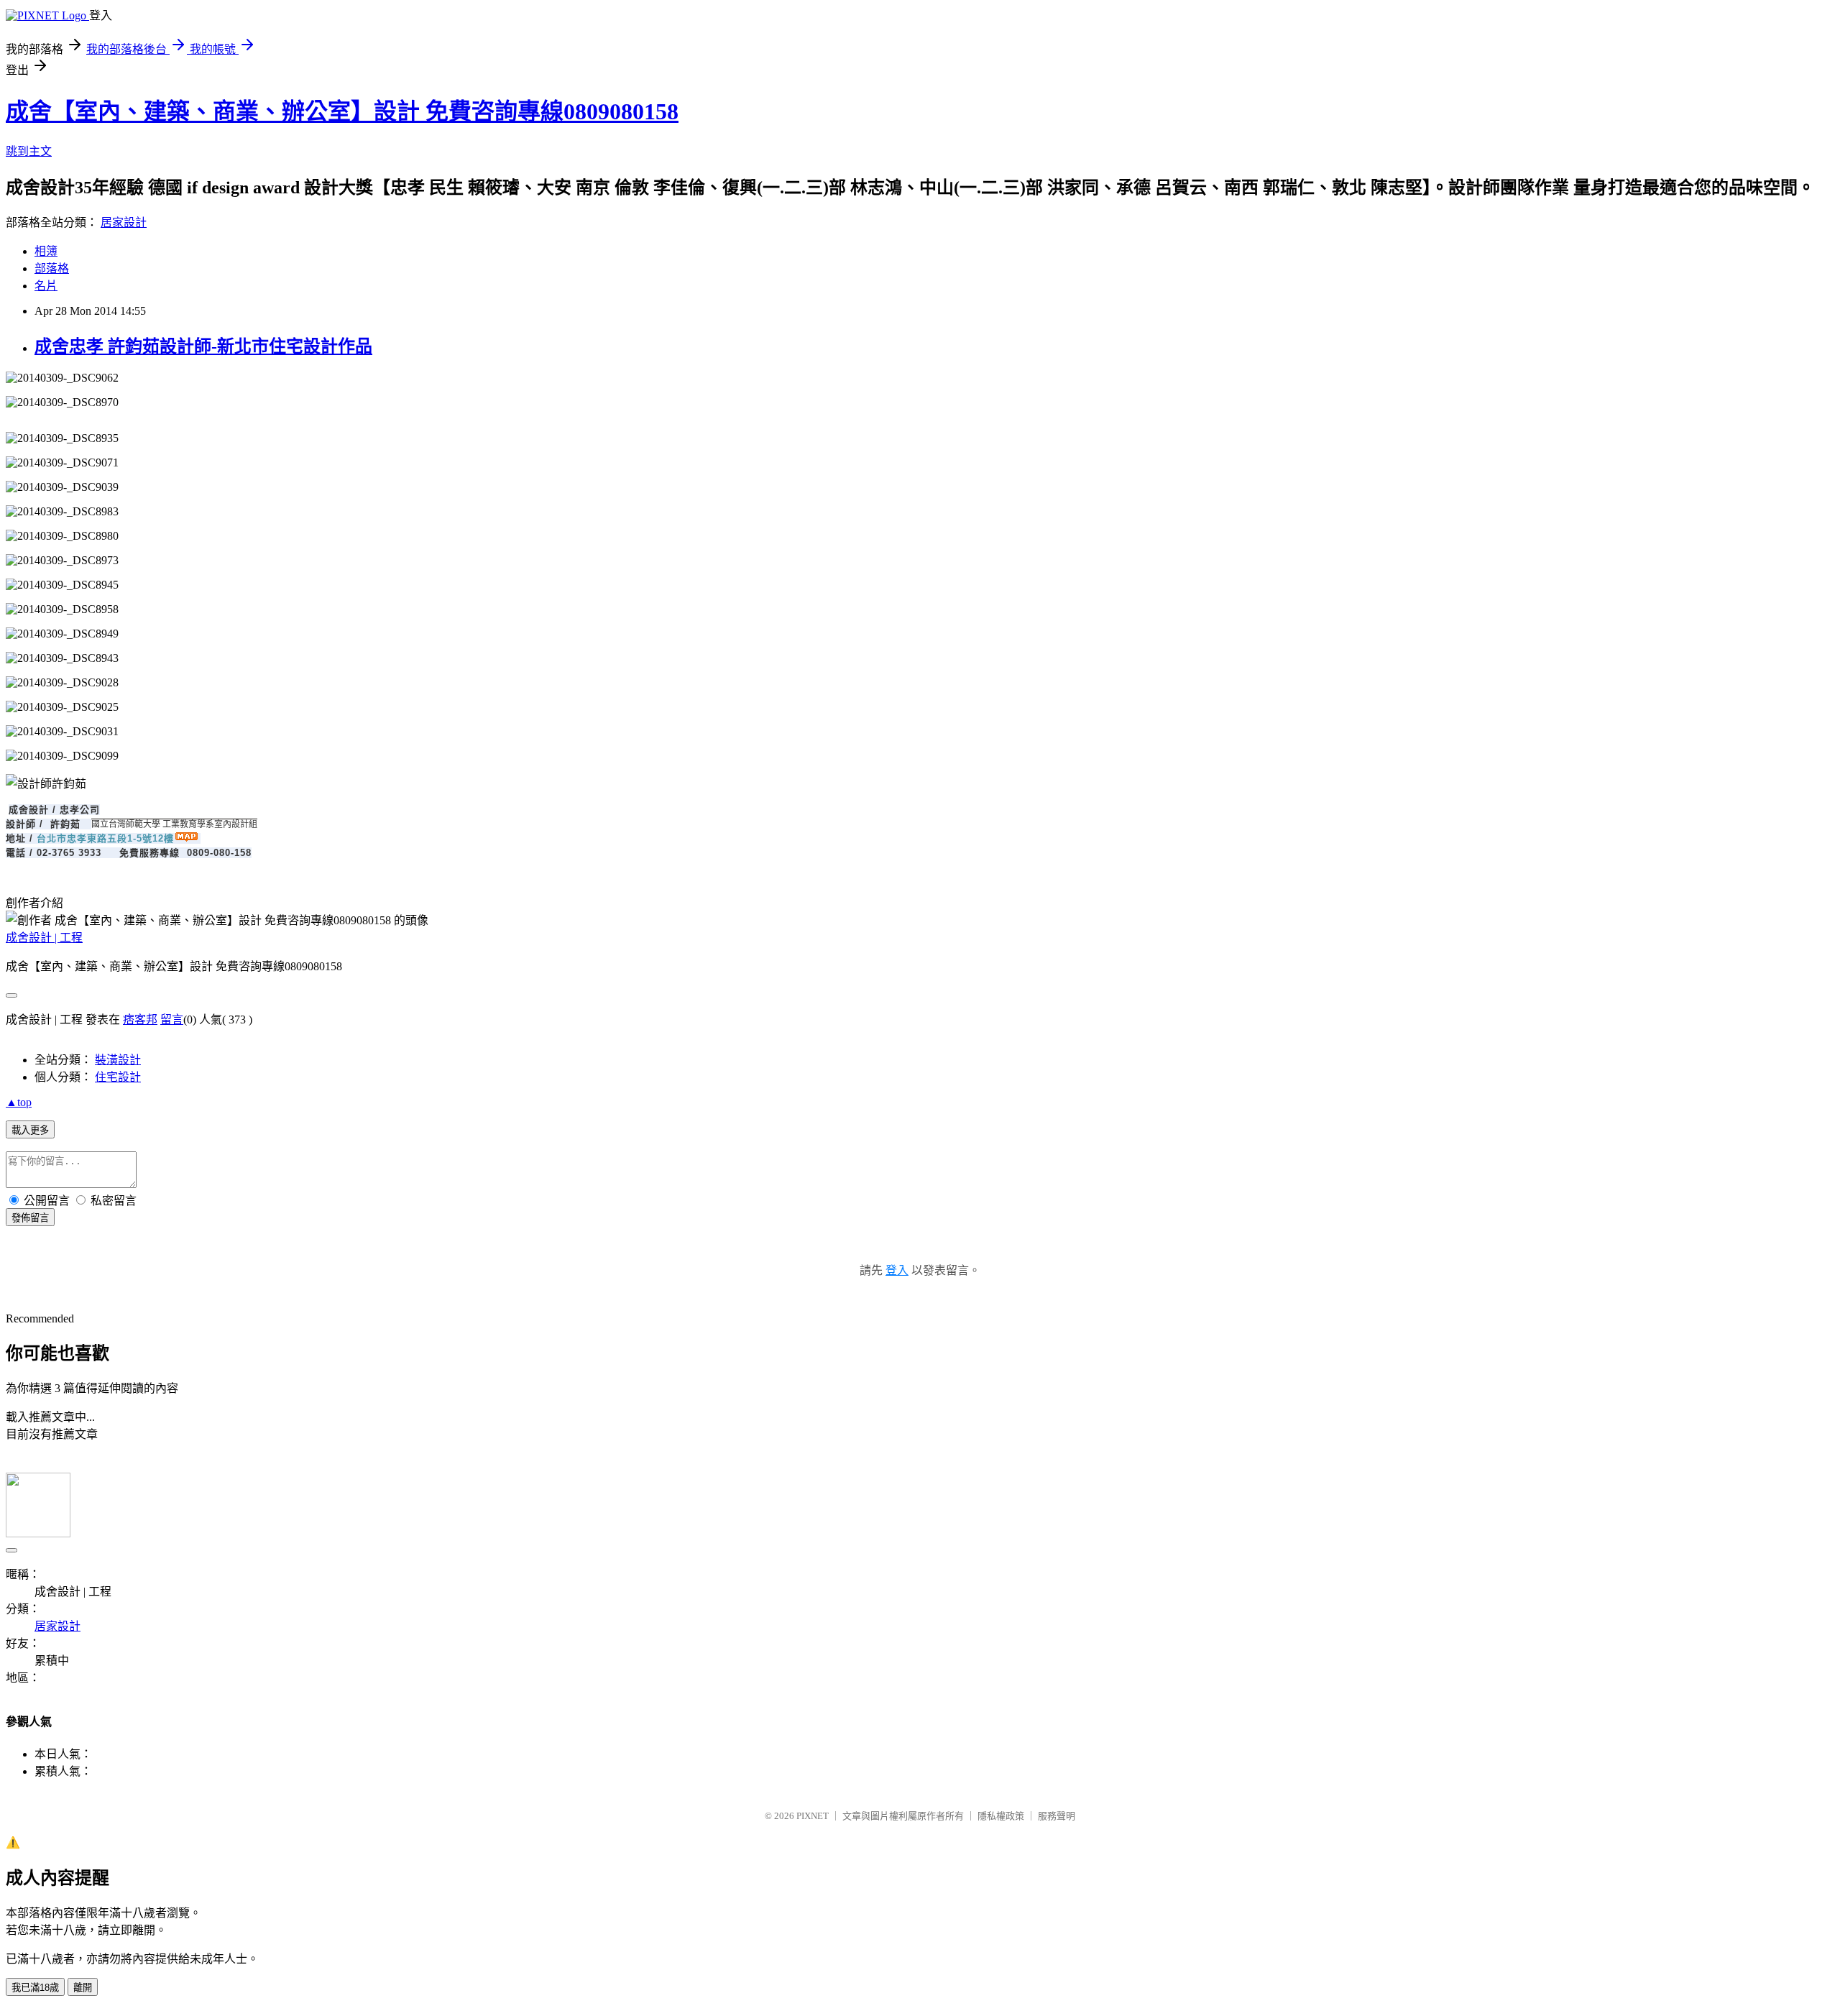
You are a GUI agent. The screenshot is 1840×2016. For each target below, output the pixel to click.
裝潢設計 (118, 1060)
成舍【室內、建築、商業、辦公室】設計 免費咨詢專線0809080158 (342, 111)
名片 (46, 286)
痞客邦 (140, 1019)
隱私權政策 (1001, 1816)
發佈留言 (30, 1218)
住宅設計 (118, 1077)
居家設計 (124, 222)
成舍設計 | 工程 (44, 938)
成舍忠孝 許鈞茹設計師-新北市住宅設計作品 (203, 346)
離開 (83, 1988)
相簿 (46, 251)
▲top (19, 1102)
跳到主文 (29, 151)
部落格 (52, 268)
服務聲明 (1057, 1816)
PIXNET (813, 1816)
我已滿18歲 (35, 1988)
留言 (172, 1019)
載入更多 (30, 1130)
